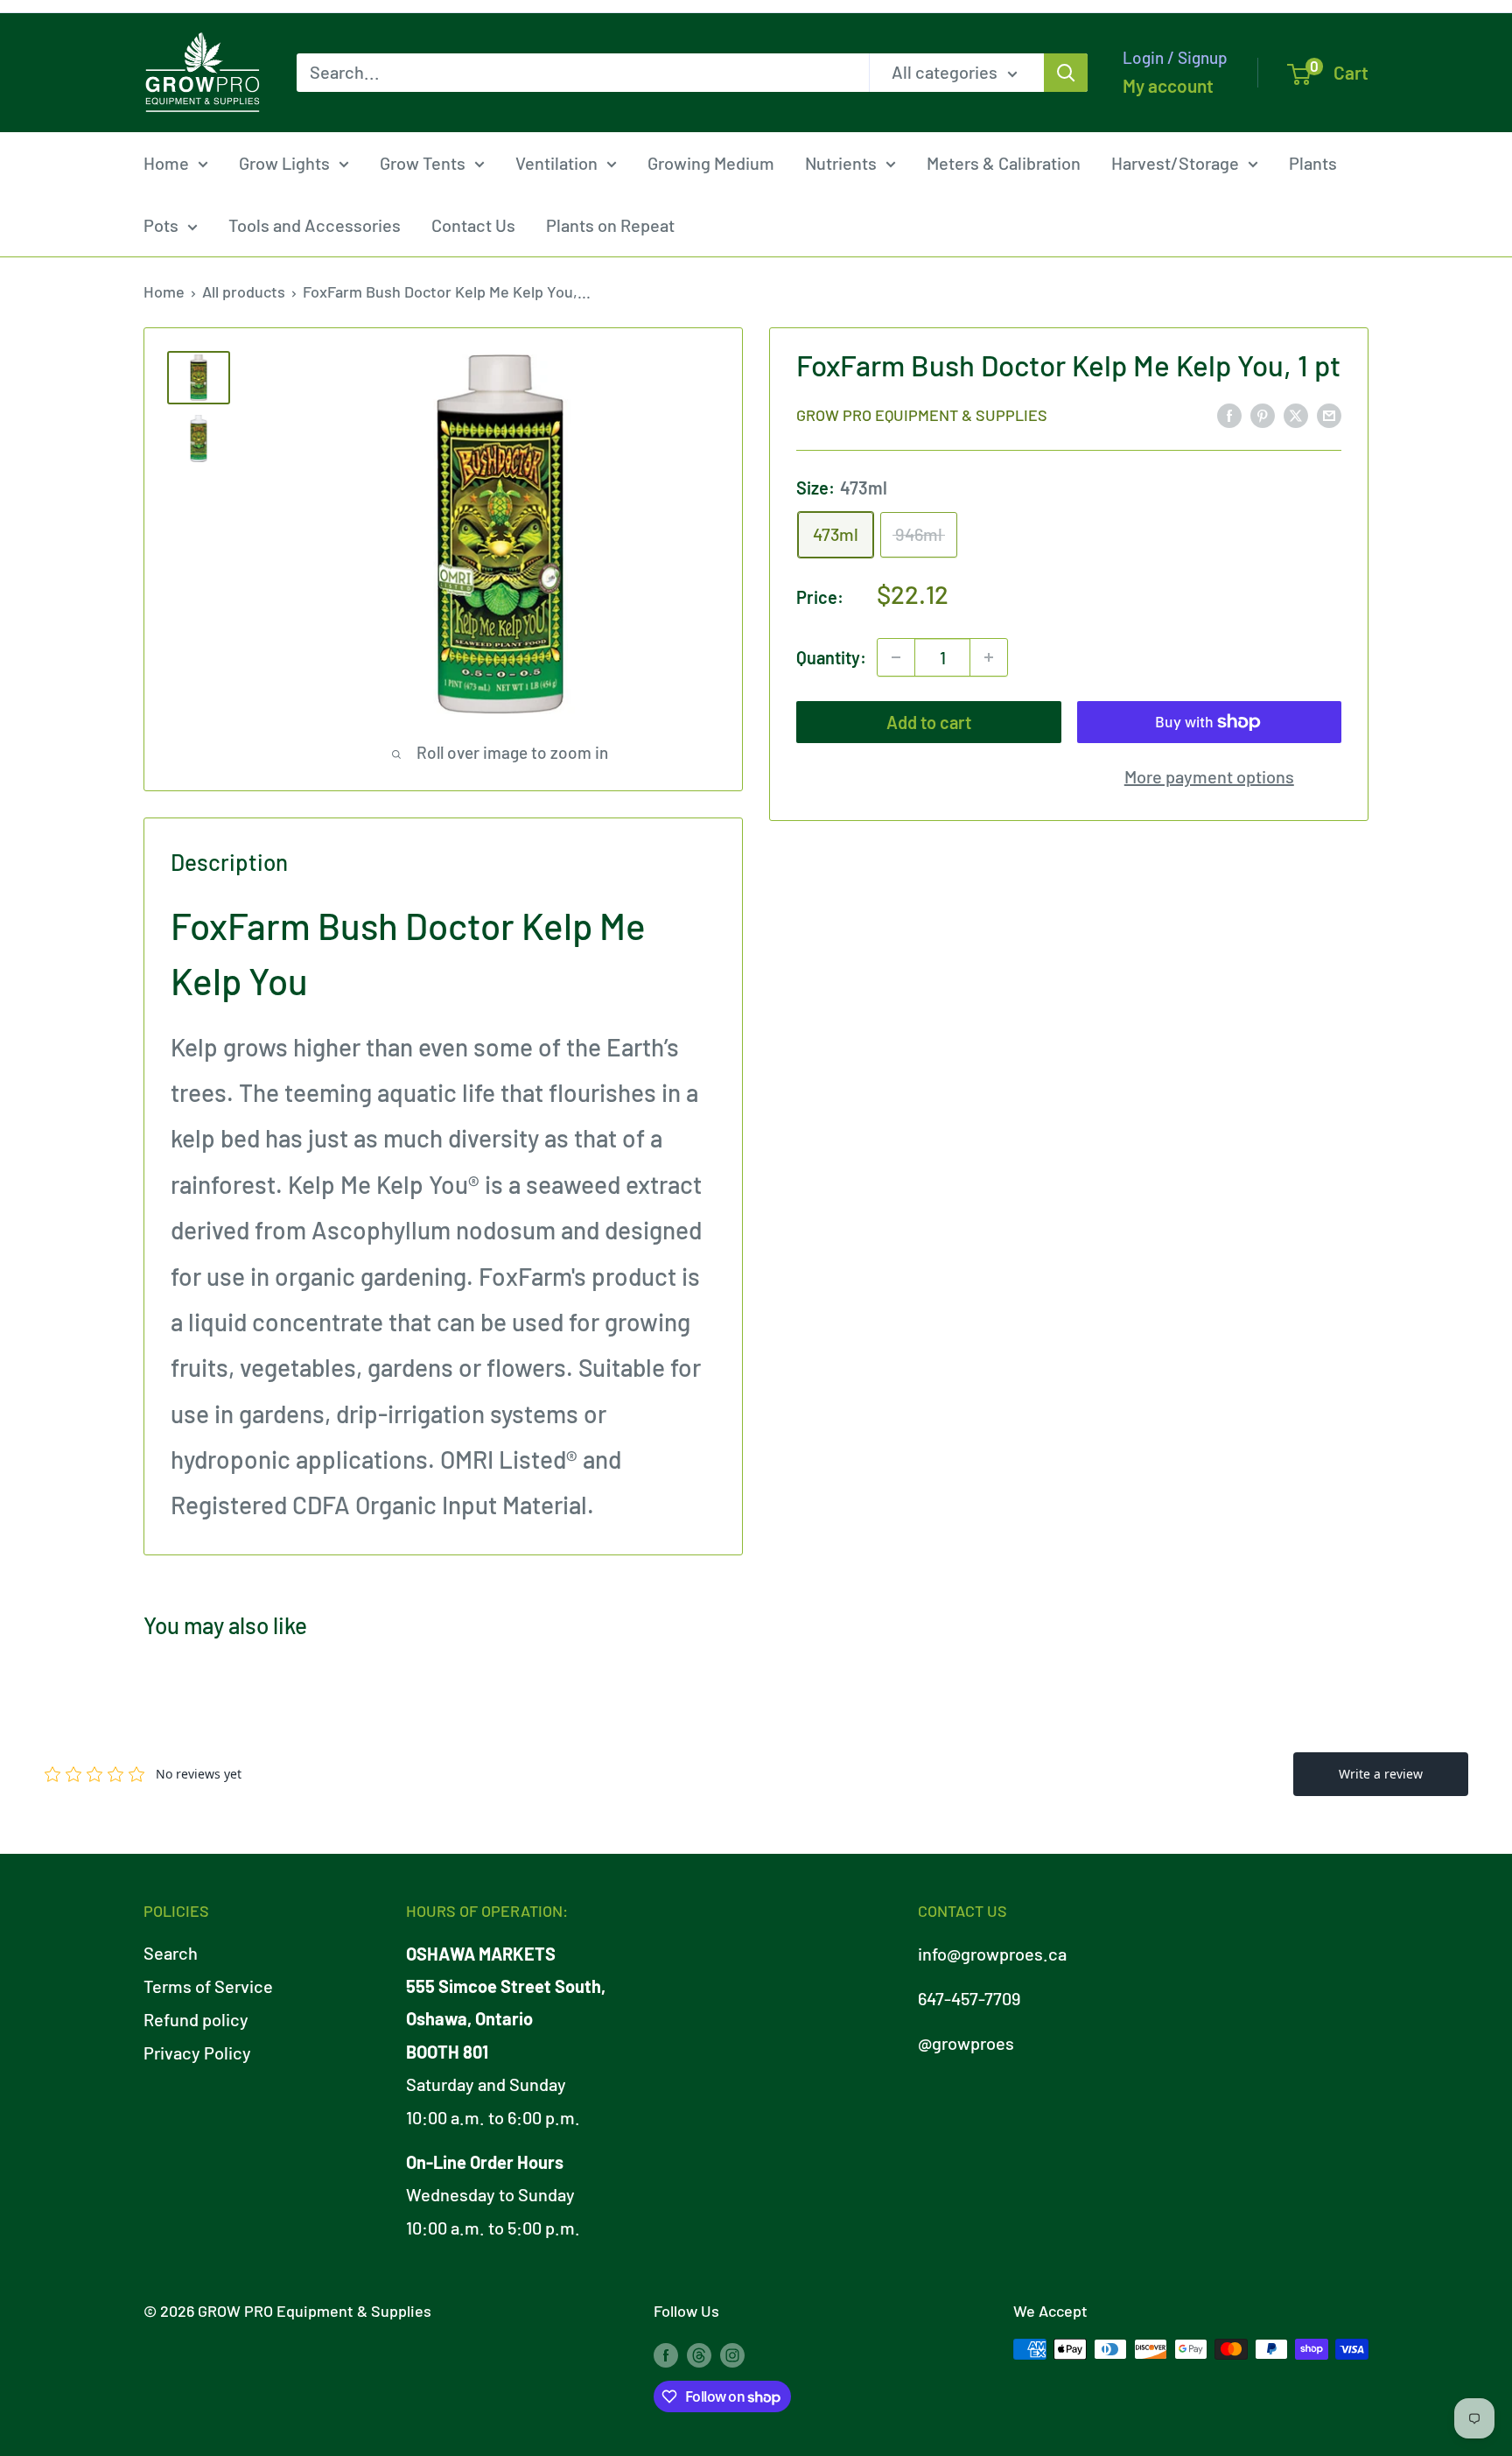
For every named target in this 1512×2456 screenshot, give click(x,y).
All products (244, 291)
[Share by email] (1329, 414)
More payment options (1209, 776)
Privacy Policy (197, 2053)
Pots (161, 225)
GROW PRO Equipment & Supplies (922, 415)
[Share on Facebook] (1229, 414)
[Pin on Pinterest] (1263, 414)
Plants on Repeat (610, 225)
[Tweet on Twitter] (1296, 414)
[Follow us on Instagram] (732, 2354)
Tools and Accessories (315, 225)
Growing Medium (711, 163)
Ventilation (556, 163)
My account (1168, 85)
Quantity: (831, 656)
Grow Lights (284, 163)
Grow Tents (423, 163)
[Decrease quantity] (896, 657)
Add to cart (929, 722)
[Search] (1066, 73)
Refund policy (196, 2019)
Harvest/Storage (1175, 163)
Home (166, 163)
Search (171, 1953)
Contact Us (473, 225)
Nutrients (841, 163)
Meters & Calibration (1004, 163)
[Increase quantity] (989, 657)
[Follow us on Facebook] (666, 2354)
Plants (1313, 163)
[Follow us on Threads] (699, 2354)
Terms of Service (208, 1986)
